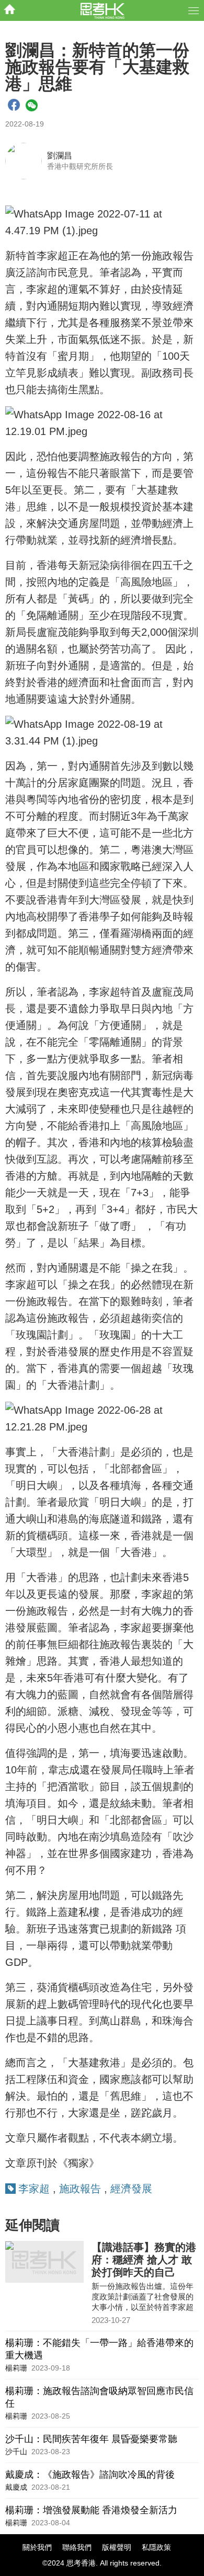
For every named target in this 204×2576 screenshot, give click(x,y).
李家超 (34, 2189)
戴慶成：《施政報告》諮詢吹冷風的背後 (90, 2475)
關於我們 (37, 2547)
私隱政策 (156, 2547)
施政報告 (80, 2189)
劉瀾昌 (60, 156)
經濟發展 (131, 2189)
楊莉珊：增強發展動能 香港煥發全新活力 (91, 2510)
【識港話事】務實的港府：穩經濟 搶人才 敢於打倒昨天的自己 (144, 2260)
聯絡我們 (77, 2547)
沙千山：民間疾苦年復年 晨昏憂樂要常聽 (91, 2439)
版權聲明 (117, 2547)
